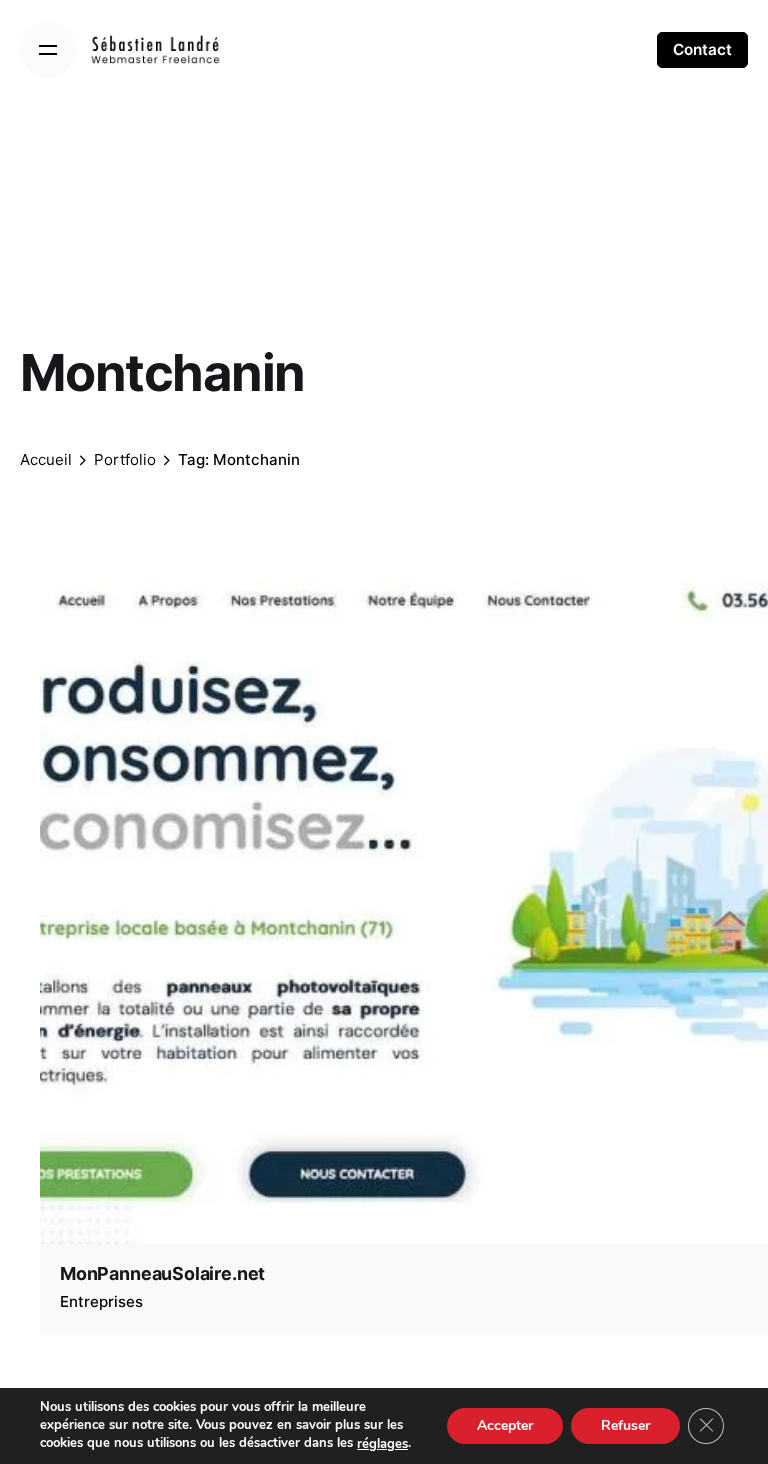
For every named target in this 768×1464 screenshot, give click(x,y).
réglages (382, 1444)
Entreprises (101, 1301)
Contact (702, 49)
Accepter (505, 1425)
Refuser (625, 1425)
